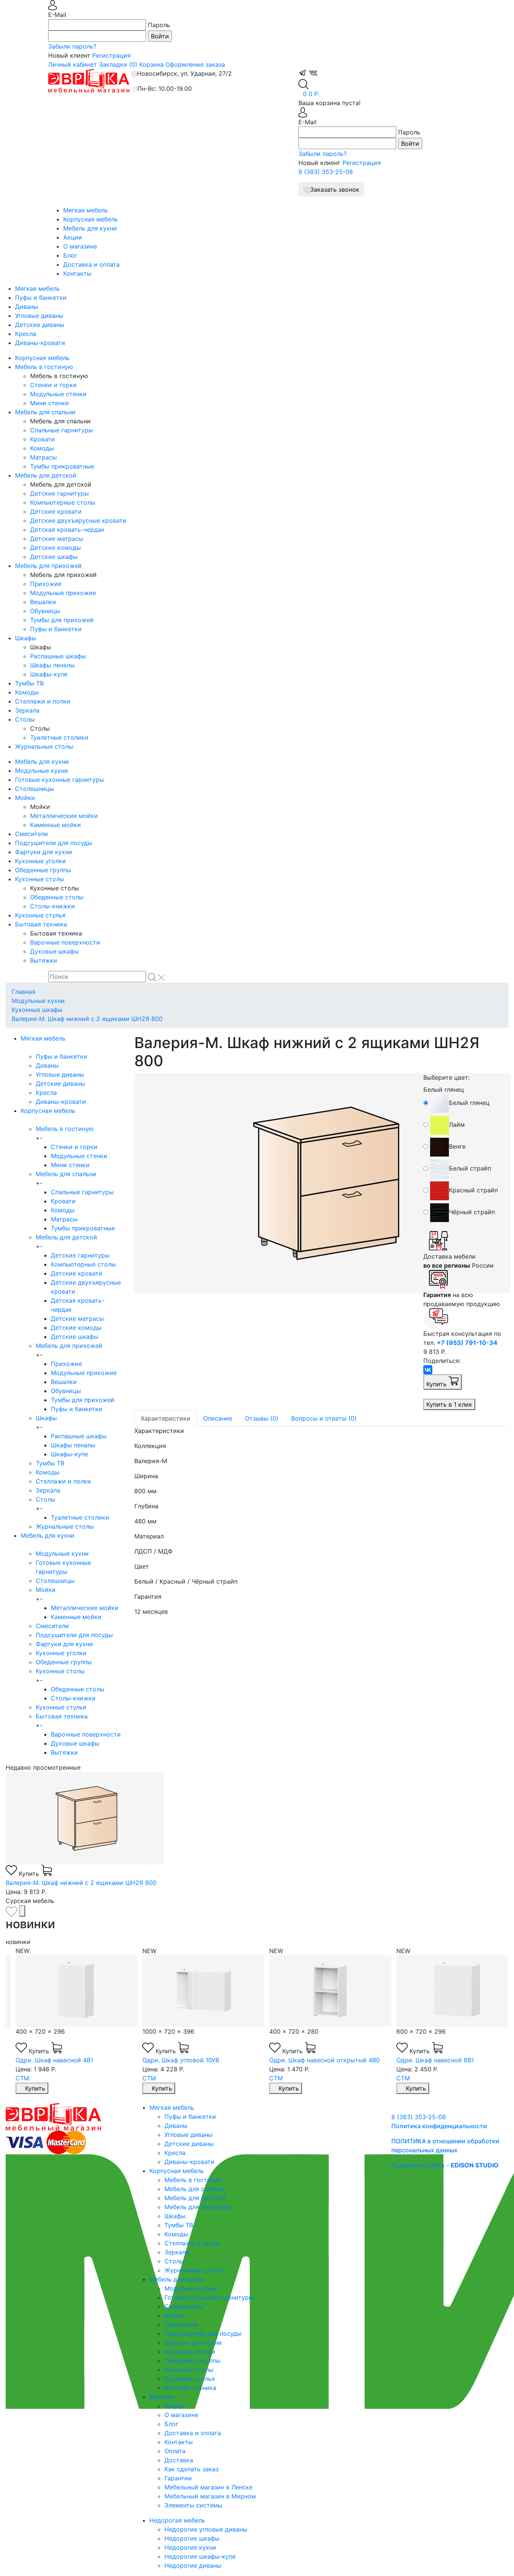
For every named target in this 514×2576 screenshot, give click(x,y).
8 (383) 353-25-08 (326, 172)
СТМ (13, 2078)
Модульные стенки (58, 394)
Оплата (175, 2451)
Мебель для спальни (45, 412)
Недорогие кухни (190, 2547)
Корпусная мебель (90, 219)
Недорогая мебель (177, 2520)
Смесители (32, 834)
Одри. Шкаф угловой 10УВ (171, 2060)
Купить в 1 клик (449, 1404)
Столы (25, 719)
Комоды (42, 448)
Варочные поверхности (65, 942)
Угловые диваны (39, 316)
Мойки (25, 798)
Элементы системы (193, 2505)
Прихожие (46, 584)
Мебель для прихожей (48, 566)
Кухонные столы (40, 879)
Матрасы (43, 457)
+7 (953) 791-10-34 (467, 1343)
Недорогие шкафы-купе (200, 2556)
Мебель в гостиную (44, 367)
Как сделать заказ (192, 2469)
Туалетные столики (59, 737)
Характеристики (166, 1418)
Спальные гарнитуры (62, 430)
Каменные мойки (56, 825)
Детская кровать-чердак (67, 530)
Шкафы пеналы (52, 665)
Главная (24, 992)
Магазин (162, 2397)
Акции (73, 237)
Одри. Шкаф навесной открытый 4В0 (315, 2060)
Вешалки (43, 602)
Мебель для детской (46, 475)
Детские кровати (56, 511)
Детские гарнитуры (59, 493)
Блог (70, 255)
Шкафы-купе (49, 674)
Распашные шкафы (58, 656)
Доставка (179, 2460)
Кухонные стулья (40, 915)
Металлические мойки (64, 816)
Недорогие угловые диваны (206, 2529)
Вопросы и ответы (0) (324, 1418)
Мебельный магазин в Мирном (210, 2496)
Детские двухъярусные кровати (78, 520)
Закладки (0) (118, 64)
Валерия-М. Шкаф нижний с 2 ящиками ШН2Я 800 (87, 1019)
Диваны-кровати (40, 343)
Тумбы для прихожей (62, 620)
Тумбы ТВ (29, 683)
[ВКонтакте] (428, 1370)
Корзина (151, 64)
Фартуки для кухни (44, 852)
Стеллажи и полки (43, 701)
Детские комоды (56, 548)
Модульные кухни (42, 771)
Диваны (27, 307)
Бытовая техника (41, 924)
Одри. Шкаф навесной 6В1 (426, 2060)
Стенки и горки (53, 385)
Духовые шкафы (54, 951)
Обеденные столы (57, 897)
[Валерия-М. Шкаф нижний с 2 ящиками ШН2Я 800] (273, 1183)
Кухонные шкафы (37, 1010)
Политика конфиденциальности (439, 2126)
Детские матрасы (57, 539)
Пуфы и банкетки (41, 298)
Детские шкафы (54, 557)
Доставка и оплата (91, 264)
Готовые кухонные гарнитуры (59, 780)
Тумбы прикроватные (62, 466)
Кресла (26, 334)
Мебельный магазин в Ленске (208, 2487)
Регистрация (111, 55)
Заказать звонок (335, 189)
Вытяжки (44, 960)
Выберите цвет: (446, 1077)
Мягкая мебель (86, 210)
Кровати (43, 439)
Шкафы (26, 638)
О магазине (80, 246)
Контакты (77, 273)
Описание (218, 1418)
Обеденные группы (43, 870)
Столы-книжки (52, 906)
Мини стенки (49, 403)
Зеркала (27, 710)
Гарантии (178, 2478)
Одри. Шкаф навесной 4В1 (45, 2060)
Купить (437, 1384)
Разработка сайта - (445, 2165)
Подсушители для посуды (54, 843)
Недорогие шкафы (192, 2538)
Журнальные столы (44, 746)
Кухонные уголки (40, 861)
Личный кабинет (73, 64)
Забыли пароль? (72, 46)
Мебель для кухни (90, 228)
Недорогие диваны (193, 2565)
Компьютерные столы (63, 502)
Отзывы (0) (262, 1418)
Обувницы (45, 611)
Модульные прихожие (63, 593)
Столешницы (34, 789)
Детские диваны (40, 325)
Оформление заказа (195, 64)
